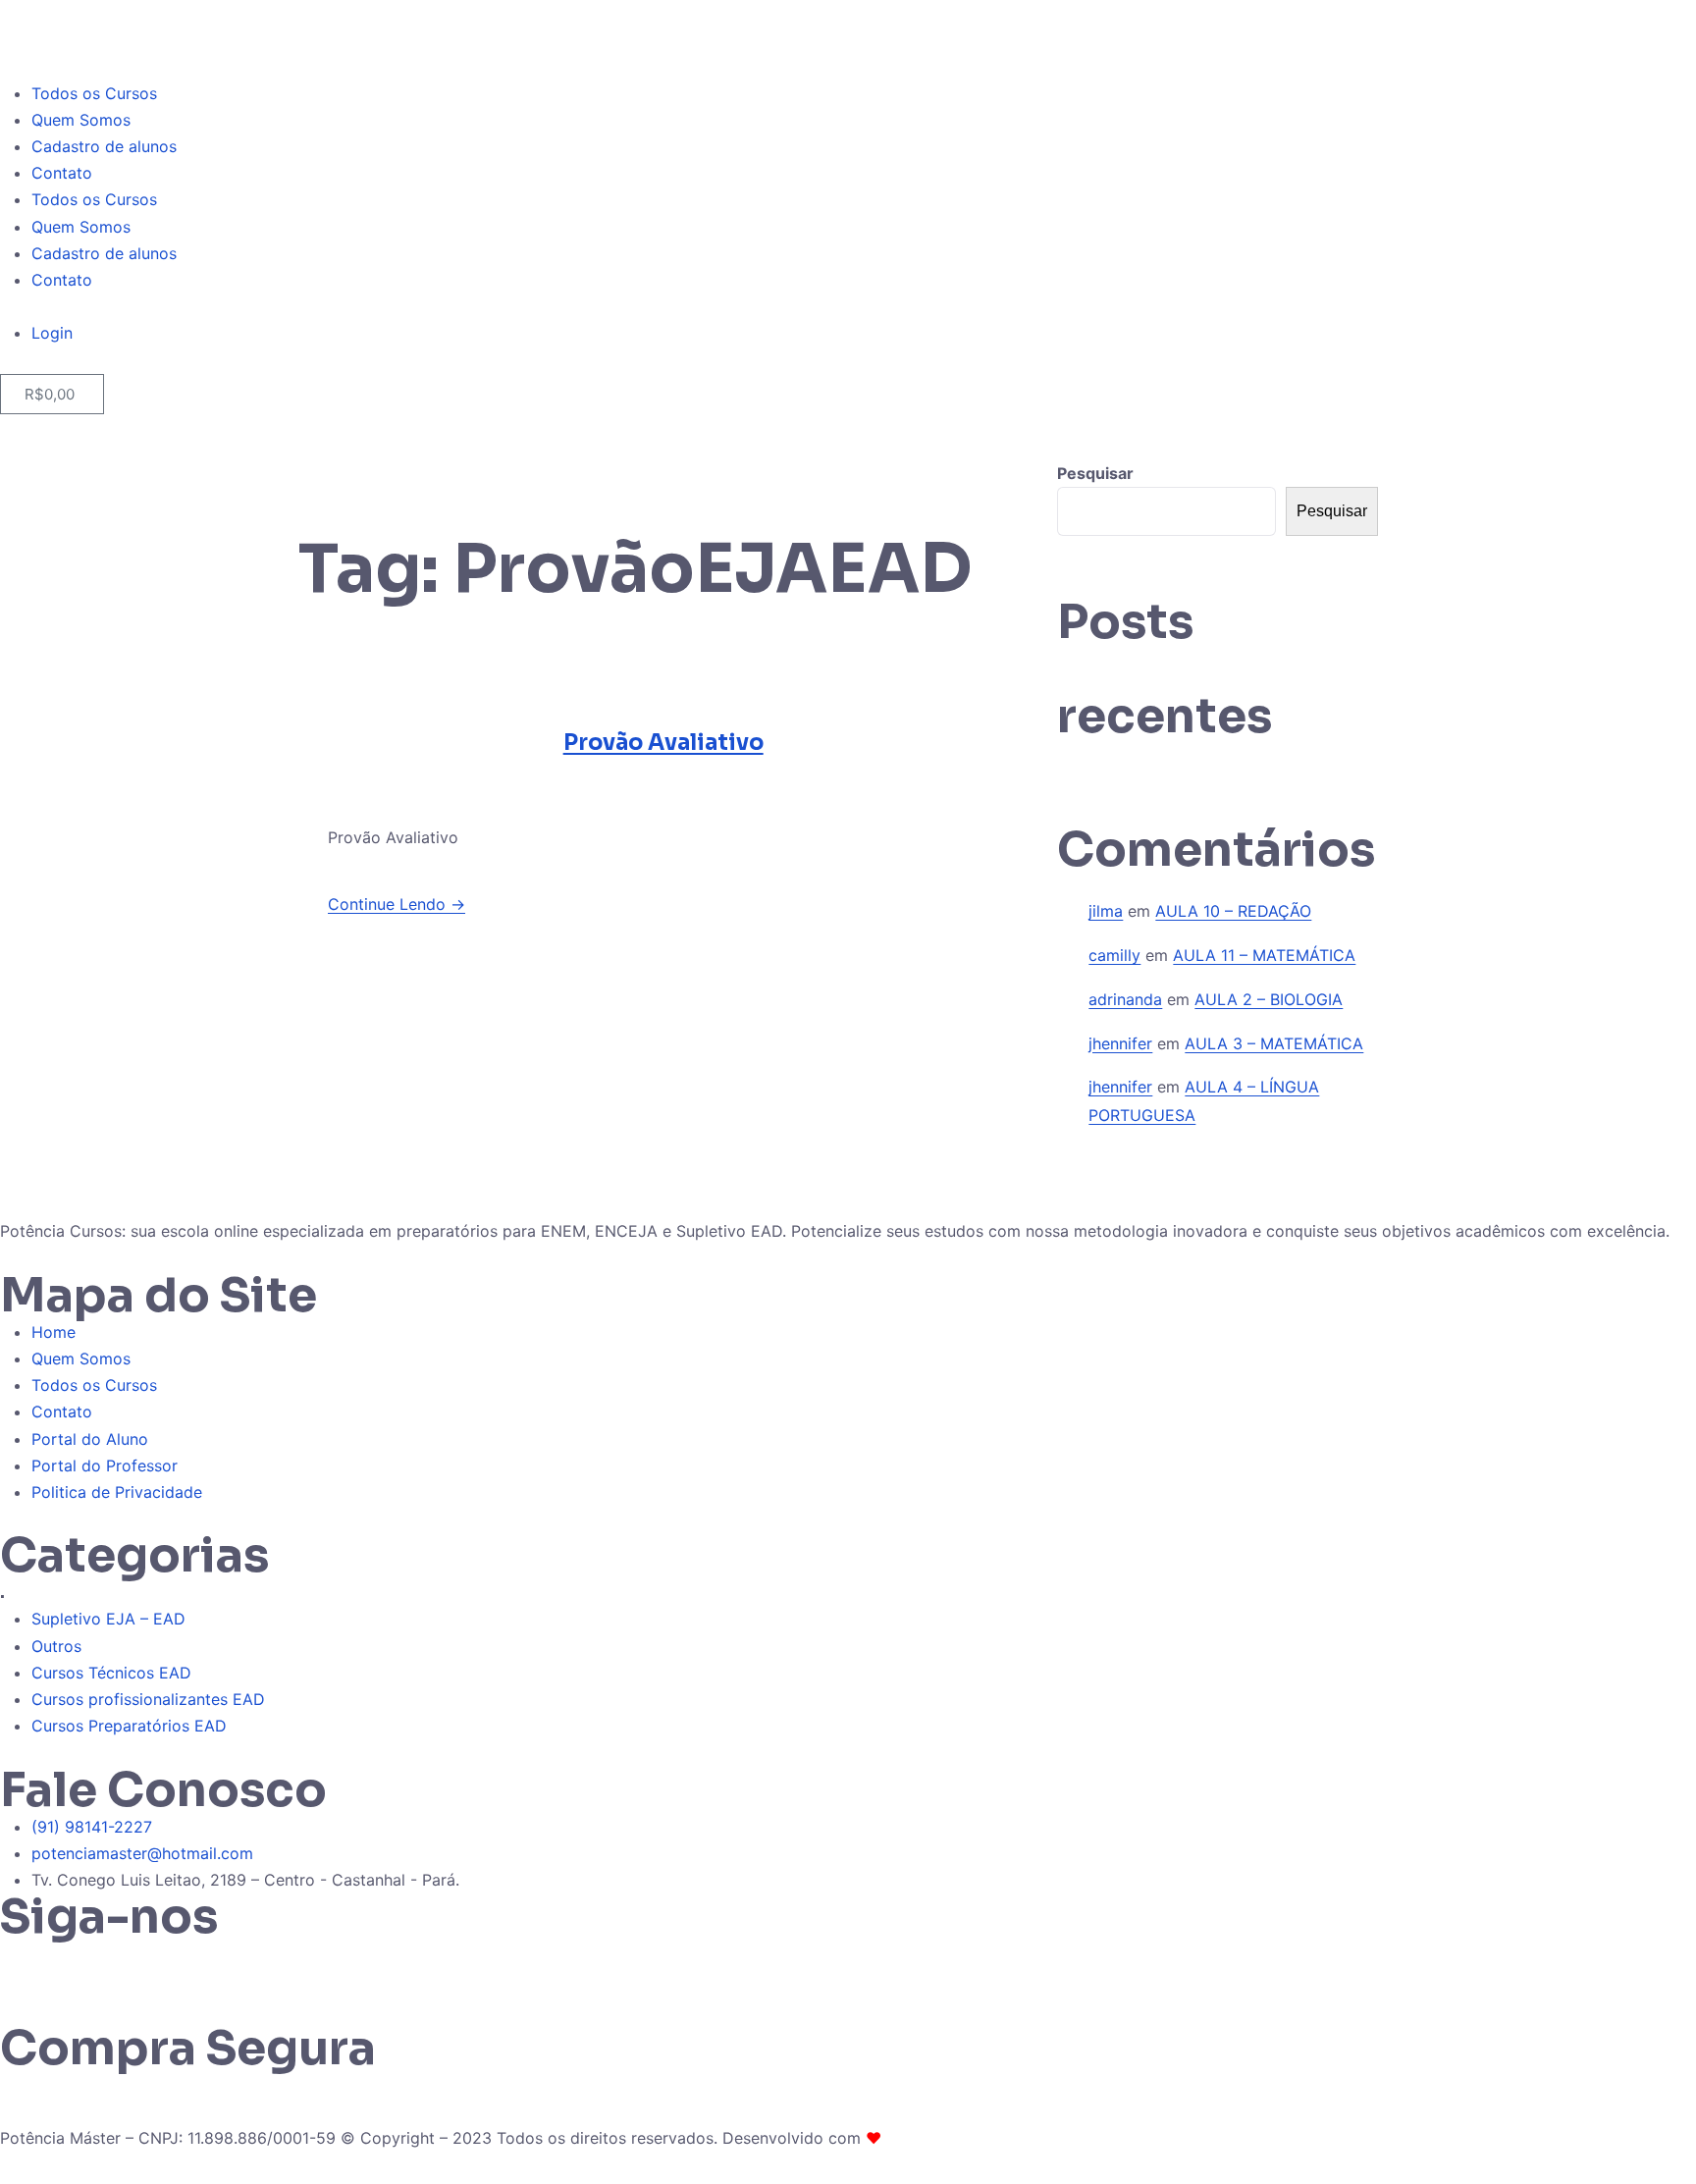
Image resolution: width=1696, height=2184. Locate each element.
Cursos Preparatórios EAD (129, 1726)
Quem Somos (81, 120)
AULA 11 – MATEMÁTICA (1264, 955)
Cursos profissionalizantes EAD (148, 1699)
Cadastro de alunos (104, 146)
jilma (1106, 911)
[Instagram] (79, 1965)
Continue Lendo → (397, 904)
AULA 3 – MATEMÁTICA (1274, 1043)
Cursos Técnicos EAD (111, 1673)
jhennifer (1120, 1043)
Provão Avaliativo (663, 743)
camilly (1114, 955)
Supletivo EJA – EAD (108, 1619)
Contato (62, 173)
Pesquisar (1095, 473)
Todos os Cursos (94, 93)
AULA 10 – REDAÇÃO (1233, 911)
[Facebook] (132, 1965)
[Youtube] (186, 1965)
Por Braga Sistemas (959, 2138)
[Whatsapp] (25, 1965)
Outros (56, 1646)
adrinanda (1125, 999)
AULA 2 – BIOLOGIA (1269, 999)
